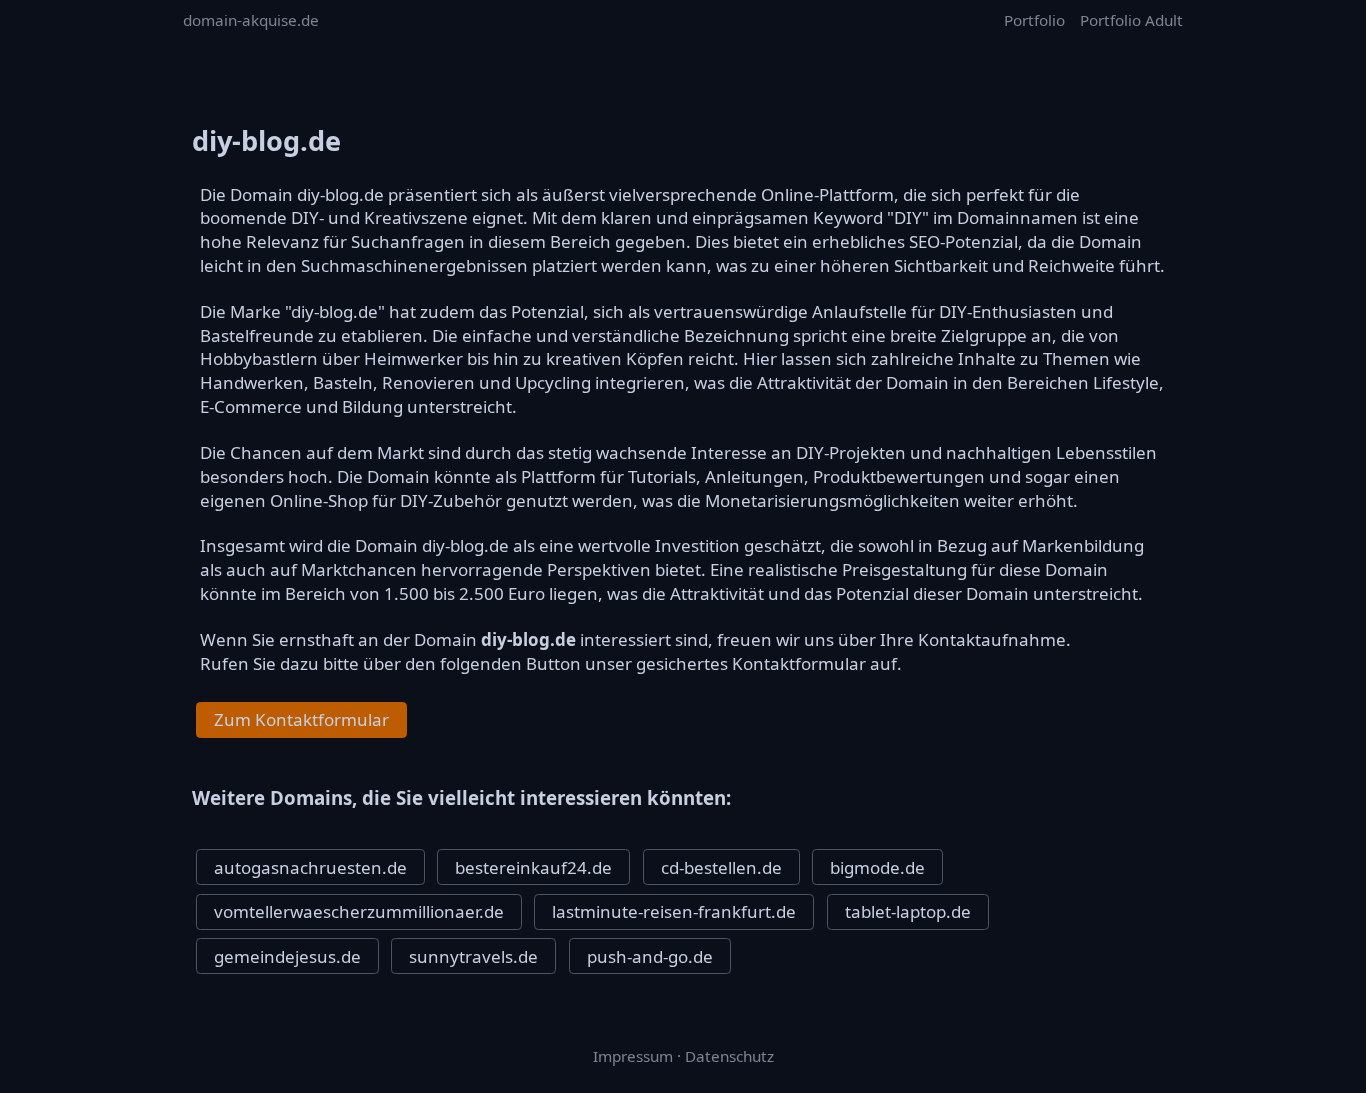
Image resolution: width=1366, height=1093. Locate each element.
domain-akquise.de (251, 20)
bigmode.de (877, 867)
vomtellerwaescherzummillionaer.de (359, 911)
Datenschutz (729, 1056)
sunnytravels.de (473, 956)
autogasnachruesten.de (310, 867)
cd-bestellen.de (721, 867)
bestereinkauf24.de (533, 867)
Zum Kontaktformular (301, 719)
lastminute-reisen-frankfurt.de (674, 911)
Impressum (633, 1056)
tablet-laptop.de (908, 911)
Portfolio (1034, 20)
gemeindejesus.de (287, 956)
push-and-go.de (650, 956)
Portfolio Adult (1131, 20)
